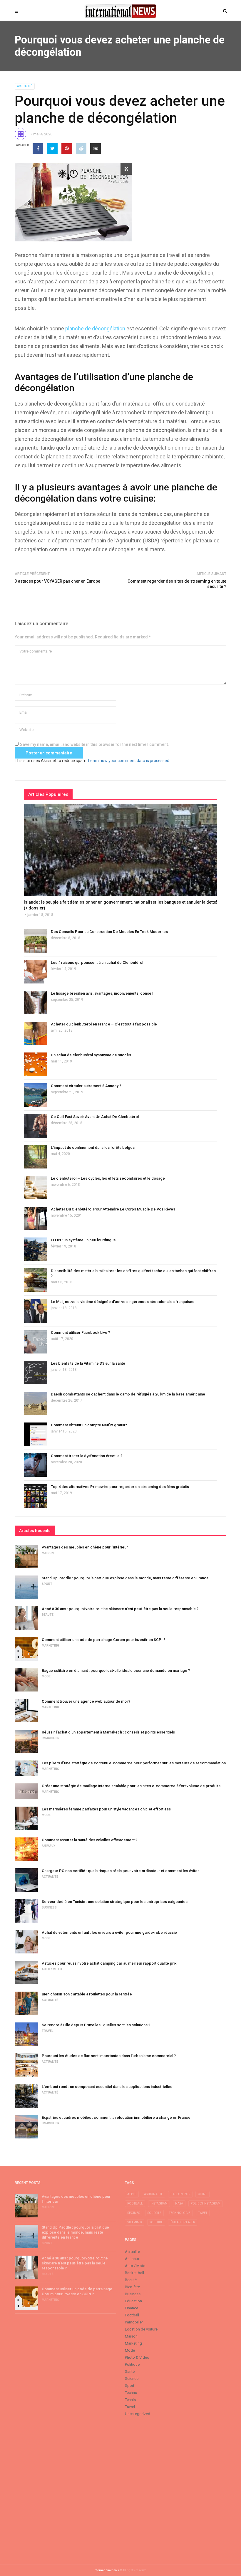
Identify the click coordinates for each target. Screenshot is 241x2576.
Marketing (50, 1646)
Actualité (25, 86)
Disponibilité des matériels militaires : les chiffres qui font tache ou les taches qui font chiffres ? (133, 1273)
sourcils (154, 2213)
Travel (47, 2031)
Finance (132, 2308)
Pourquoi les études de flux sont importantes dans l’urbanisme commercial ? (109, 2056)
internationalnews (106, 2570)
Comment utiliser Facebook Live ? (80, 1332)
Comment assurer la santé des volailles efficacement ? (89, 1840)
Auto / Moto (52, 1969)
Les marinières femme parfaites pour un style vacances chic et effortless (106, 1809)
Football (132, 2315)
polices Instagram (206, 2203)
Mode (46, 1676)
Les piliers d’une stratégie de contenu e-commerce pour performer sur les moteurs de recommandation (134, 1763)
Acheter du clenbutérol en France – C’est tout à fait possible (104, 1024)
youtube (156, 2222)
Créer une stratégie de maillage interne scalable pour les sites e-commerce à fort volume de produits (131, 1786)
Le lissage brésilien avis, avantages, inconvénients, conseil (102, 993)
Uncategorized (138, 2414)
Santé (130, 2371)
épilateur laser (183, 2222)
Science (132, 2379)
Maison (48, 1553)
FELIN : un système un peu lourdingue (83, 1240)
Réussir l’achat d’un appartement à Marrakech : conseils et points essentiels (108, 1732)
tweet (203, 2213)
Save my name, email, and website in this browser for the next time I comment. (94, 744)
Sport (47, 1584)
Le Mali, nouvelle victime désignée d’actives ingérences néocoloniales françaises (123, 1302)
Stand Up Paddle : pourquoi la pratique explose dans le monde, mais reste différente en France (125, 1578)
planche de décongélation (95, 328)
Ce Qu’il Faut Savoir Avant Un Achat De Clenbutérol (95, 1117)
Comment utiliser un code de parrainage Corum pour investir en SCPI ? (103, 1640)
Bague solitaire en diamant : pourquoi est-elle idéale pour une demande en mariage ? (116, 1670)
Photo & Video (137, 2357)
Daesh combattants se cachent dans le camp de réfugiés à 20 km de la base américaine (128, 1394)
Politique (132, 2364)
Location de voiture (141, 2329)
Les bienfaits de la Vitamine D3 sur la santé (88, 1363)
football (135, 2203)
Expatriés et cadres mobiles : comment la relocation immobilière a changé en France (116, 2117)
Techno (131, 2393)
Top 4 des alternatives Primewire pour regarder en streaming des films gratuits (120, 1487)
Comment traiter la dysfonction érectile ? (87, 1456)
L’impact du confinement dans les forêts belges (93, 1147)
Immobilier (51, 1738)
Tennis (130, 2400)
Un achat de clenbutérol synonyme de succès (91, 1055)
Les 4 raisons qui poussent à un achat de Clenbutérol (97, 962)
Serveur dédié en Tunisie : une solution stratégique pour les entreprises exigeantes (115, 1902)
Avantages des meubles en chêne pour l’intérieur (85, 1547)
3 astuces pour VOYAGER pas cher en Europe (57, 581)
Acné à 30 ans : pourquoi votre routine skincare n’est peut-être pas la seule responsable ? (120, 1609)
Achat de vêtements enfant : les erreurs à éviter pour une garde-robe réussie (109, 1932)
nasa (179, 2203)
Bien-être (132, 2287)
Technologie (180, 2213)
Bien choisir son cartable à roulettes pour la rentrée (87, 1994)
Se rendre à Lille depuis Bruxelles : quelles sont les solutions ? (96, 2025)
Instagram (159, 2203)
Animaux (48, 1846)
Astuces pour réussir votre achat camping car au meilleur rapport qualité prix (109, 1963)
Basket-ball (134, 2273)
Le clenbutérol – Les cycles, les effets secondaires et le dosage (108, 1178)
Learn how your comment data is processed (129, 761)
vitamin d (135, 2222)
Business (49, 1907)
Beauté (48, 1615)
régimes (134, 2213)
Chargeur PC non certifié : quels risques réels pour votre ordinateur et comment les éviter (120, 1871)
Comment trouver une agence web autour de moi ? (86, 1701)
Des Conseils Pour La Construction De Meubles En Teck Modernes (109, 932)
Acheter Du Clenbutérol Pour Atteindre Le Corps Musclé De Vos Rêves (113, 1209)
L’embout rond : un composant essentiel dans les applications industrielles (107, 2087)
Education (133, 2301)
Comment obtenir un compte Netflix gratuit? (89, 1425)
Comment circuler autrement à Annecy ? (86, 1086)
